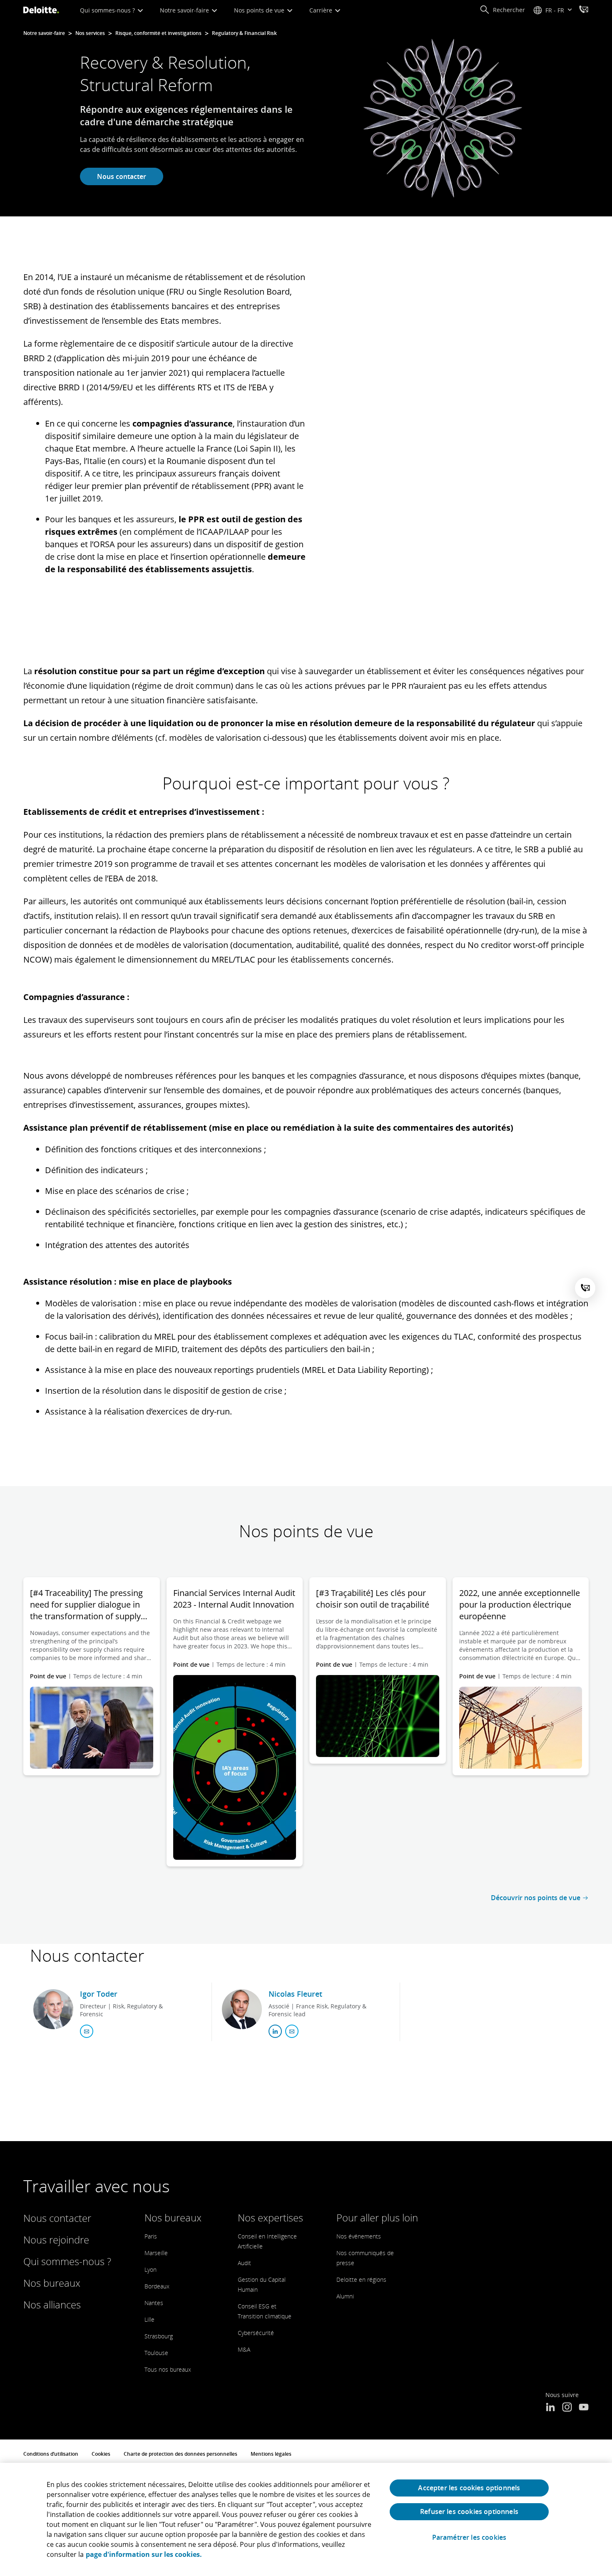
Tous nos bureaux (168, 2369)
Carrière (322, 10)
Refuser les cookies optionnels (469, 2511)
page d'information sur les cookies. (144, 2554)
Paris (151, 2236)
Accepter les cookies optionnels (469, 2488)
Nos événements (359, 2236)
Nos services (90, 33)
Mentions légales (271, 2454)
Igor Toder (99, 1994)
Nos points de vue (260, 10)
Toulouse (156, 2353)
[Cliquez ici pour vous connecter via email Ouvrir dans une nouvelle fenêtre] (87, 2031)
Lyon (151, 2270)
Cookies (101, 2454)
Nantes (154, 2303)
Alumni (345, 2296)
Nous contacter (122, 176)
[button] (502, 10)
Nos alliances (52, 2304)
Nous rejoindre (56, 2240)
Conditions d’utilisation (51, 2454)
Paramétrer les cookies (469, 2538)
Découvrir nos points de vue (536, 1898)
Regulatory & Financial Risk (244, 33)
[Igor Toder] (53, 2009)
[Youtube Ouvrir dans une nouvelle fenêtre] (584, 2408)
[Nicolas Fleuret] (242, 2009)
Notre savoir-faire (185, 10)
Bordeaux (157, 2286)
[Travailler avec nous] (584, 10)
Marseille (156, 2253)
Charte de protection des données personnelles (180, 2454)
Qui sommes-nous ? (108, 10)
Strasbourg (159, 2336)
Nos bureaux (52, 2283)
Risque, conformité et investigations (158, 33)
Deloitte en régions (361, 2279)
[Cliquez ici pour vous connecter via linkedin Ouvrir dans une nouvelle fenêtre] (275, 2031)
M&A (244, 2349)
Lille (149, 2319)
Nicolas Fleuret (295, 1994)
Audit (244, 2263)
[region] (306, 2519)
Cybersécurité (256, 2333)
